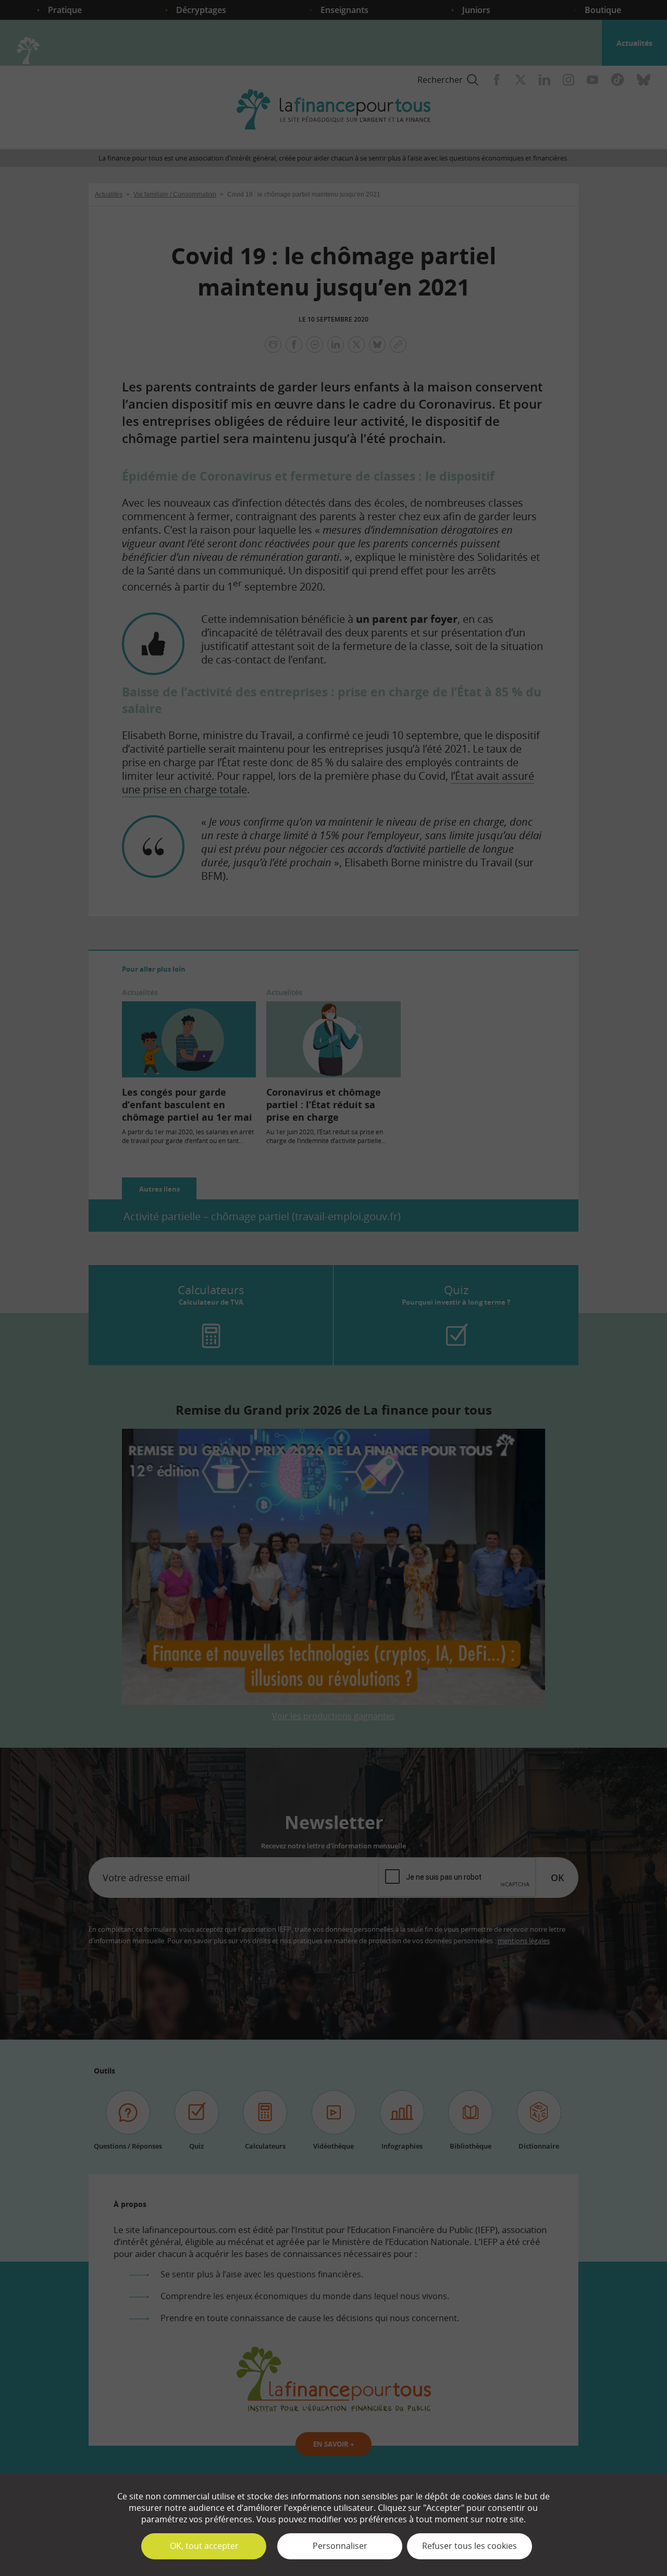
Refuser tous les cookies (470, 2546)
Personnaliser (340, 2546)
